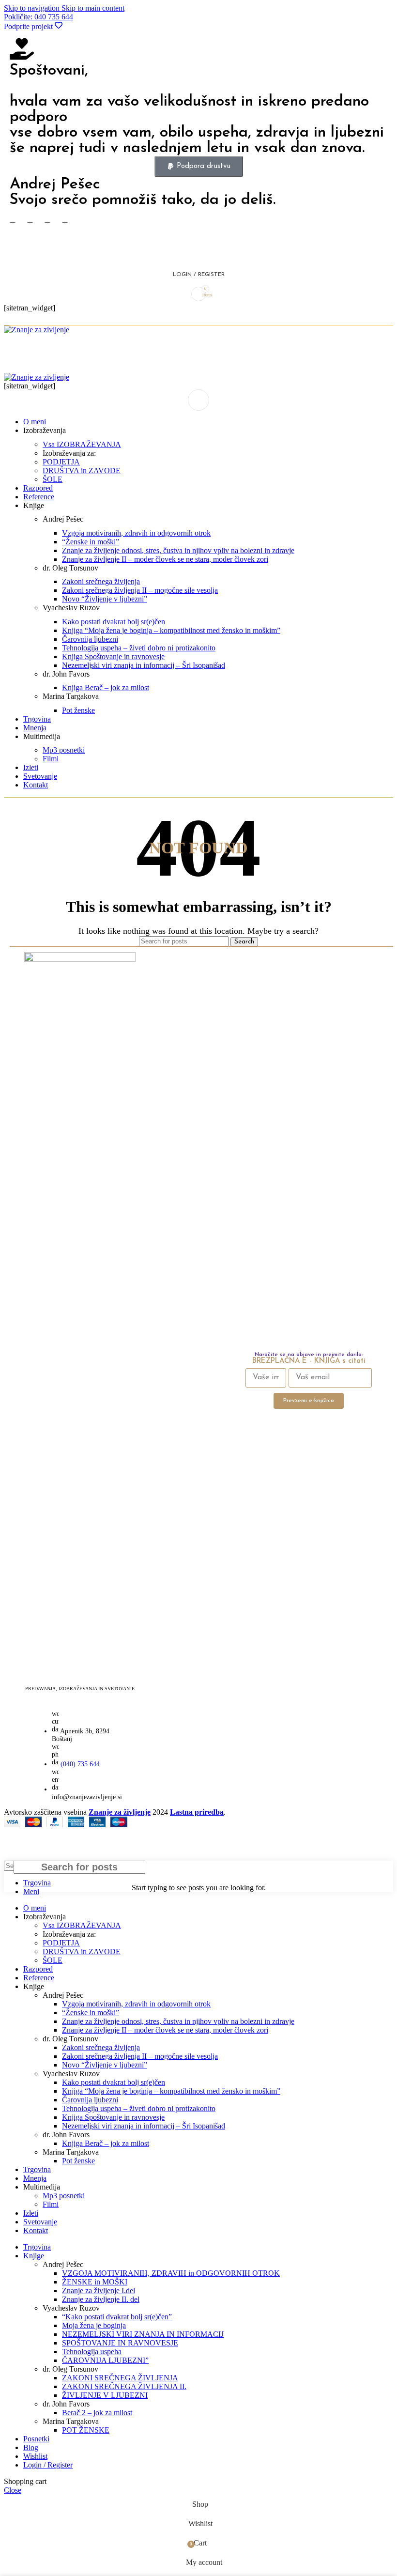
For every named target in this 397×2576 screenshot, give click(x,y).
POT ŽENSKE (86, 2430)
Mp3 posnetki (64, 750)
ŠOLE (53, 479)
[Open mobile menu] (198, 400)
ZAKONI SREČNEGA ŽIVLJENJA (120, 2378)
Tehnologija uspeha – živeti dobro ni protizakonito (139, 648)
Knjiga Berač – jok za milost (106, 687)
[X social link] (30, 220)
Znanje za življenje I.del (99, 2291)
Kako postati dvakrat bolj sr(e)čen (114, 622)
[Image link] (80, 959)
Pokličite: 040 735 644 (38, 17)
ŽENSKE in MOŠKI (95, 2282)
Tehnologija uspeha (92, 2352)
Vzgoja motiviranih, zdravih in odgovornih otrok (136, 533)
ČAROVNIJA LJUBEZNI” (105, 2360)
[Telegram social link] (65, 319)
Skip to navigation (33, 8)
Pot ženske (78, 710)
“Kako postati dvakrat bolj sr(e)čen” (117, 2317)
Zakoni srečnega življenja (101, 581)
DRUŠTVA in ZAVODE (82, 470)
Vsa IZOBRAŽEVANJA (82, 444)
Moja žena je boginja (94, 2325)
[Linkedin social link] (47, 319)
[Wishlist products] (198, 255)
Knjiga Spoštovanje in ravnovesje (113, 656)
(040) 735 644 (80, 1764)
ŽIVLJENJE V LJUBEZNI (105, 2395)
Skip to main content (93, 8)
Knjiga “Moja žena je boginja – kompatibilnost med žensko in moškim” (171, 630)
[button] (199, 166)
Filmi (51, 759)
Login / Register (48, 2465)
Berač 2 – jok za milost (97, 2413)
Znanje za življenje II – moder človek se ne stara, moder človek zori (165, 559)
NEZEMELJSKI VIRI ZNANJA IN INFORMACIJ (143, 2334)
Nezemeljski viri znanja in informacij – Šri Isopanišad (144, 665)
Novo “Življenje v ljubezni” (105, 599)
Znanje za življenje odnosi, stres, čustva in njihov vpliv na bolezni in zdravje (178, 550)
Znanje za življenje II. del (101, 2299)
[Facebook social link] (13, 220)
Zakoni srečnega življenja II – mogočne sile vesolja (140, 590)
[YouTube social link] (65, 220)
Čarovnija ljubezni (90, 639)
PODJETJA (61, 462)
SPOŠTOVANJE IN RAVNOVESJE (120, 2343)
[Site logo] (37, 330)
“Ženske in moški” (91, 542)
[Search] (198, 236)
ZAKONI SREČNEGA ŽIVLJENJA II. (124, 2386)
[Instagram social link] (47, 220)
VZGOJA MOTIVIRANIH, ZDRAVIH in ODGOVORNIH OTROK (171, 2273)
